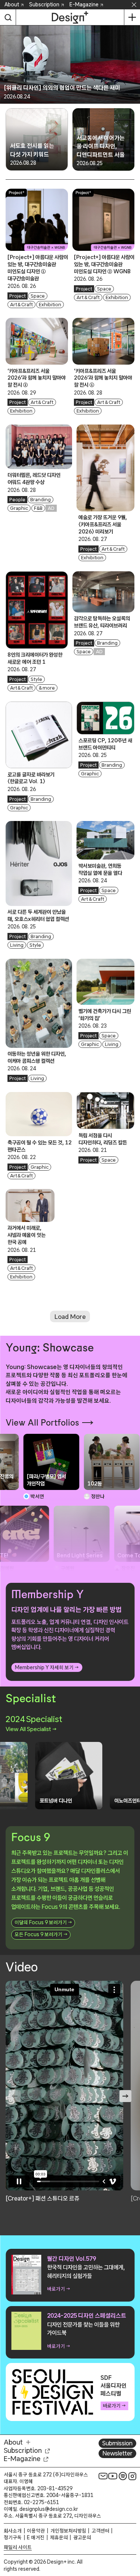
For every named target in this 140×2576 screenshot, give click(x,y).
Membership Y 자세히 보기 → (47, 1667)
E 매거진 (36, 2537)
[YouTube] (113, 2476)
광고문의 (82, 2537)
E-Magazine (84, 4)
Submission (117, 2443)
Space (38, 296)
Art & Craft (22, 305)
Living (17, 945)
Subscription (44, 4)
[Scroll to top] (132, 2528)
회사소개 (13, 2531)
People (17, 500)
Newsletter (117, 2453)
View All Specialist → (31, 1729)
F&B (38, 508)
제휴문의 (59, 2537)
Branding (41, 500)
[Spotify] (123, 2476)
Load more (70, 1316)
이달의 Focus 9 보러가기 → (43, 1922)
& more (47, 688)
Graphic (19, 508)
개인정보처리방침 (68, 2531)
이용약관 (36, 2531)
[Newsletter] (103, 2476)
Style (36, 679)
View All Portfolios (42, 1423)
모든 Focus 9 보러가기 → (41, 1934)
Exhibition (50, 305)
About (12, 4)
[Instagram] (133, 2476)
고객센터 (100, 2531)
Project (18, 296)
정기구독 (13, 2537)
